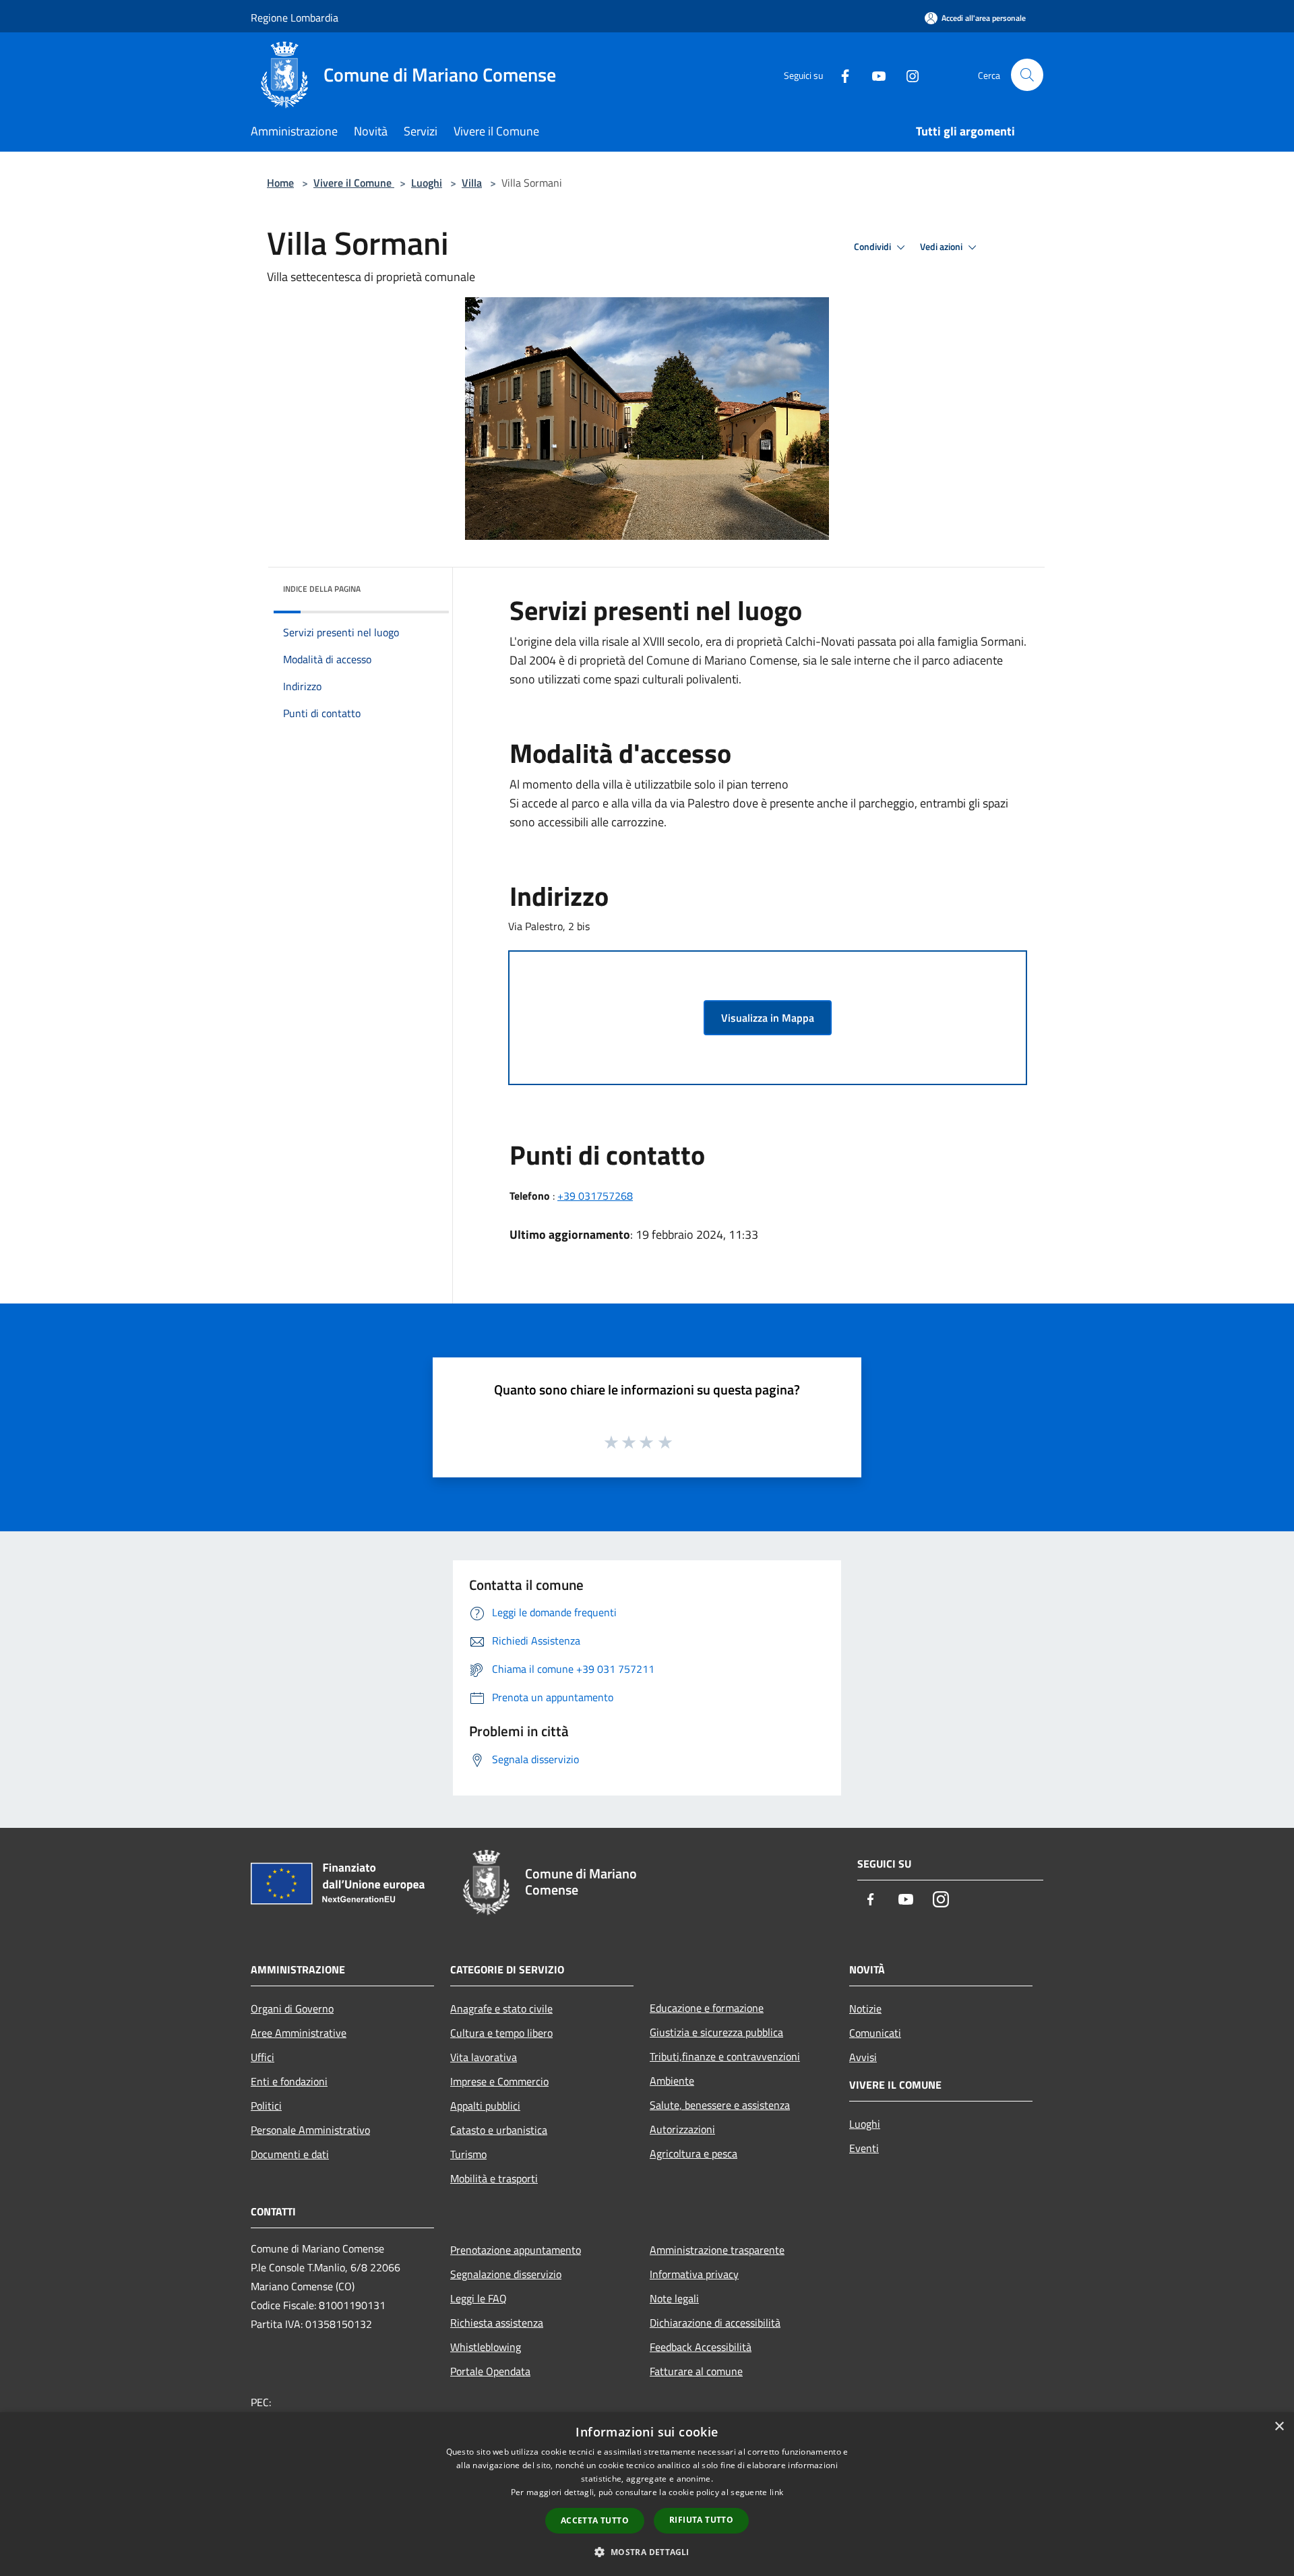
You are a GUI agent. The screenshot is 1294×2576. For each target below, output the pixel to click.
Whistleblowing (486, 2347)
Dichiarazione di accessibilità (715, 2323)
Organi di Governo (292, 2008)
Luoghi (427, 183)
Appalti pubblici (485, 2106)
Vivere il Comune (354, 183)
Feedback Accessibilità (701, 2347)
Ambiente (672, 2081)
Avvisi (863, 2057)
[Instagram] (907, 74)
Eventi (864, 2148)
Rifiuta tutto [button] (701, 2520)
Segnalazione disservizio (506, 2274)
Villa (472, 183)
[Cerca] (1027, 75)
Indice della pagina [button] (322, 589)
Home (280, 183)
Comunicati (875, 2033)
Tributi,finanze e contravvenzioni (725, 2056)
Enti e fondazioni (289, 2081)
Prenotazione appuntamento (516, 2250)
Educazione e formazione (707, 2008)
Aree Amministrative (299, 2033)
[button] (647, 2552)
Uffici (263, 2057)
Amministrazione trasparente (717, 2250)
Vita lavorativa (484, 2057)
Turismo (468, 2154)
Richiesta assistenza (497, 2323)
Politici (266, 2106)
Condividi (873, 247)
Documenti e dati (290, 2154)
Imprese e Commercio (499, 2081)
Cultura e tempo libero (501, 2033)
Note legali (674, 2298)
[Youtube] (873, 74)
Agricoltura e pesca (694, 2153)
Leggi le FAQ (479, 2298)
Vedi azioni (942, 247)
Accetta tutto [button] (595, 2520)
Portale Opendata (490, 2371)
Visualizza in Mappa (768, 1018)
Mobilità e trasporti (494, 2178)
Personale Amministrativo (310, 2130)
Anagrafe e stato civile (501, 2008)
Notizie (865, 2008)
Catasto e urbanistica (499, 2130)
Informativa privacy (694, 2274)
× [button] (1279, 2427)
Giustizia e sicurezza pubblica (716, 2032)
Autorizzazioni (682, 2129)
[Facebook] (840, 74)
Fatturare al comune (696, 2371)
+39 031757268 (595, 1196)
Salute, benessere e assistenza (720, 2105)
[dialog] (647, 2494)
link (776, 2492)
